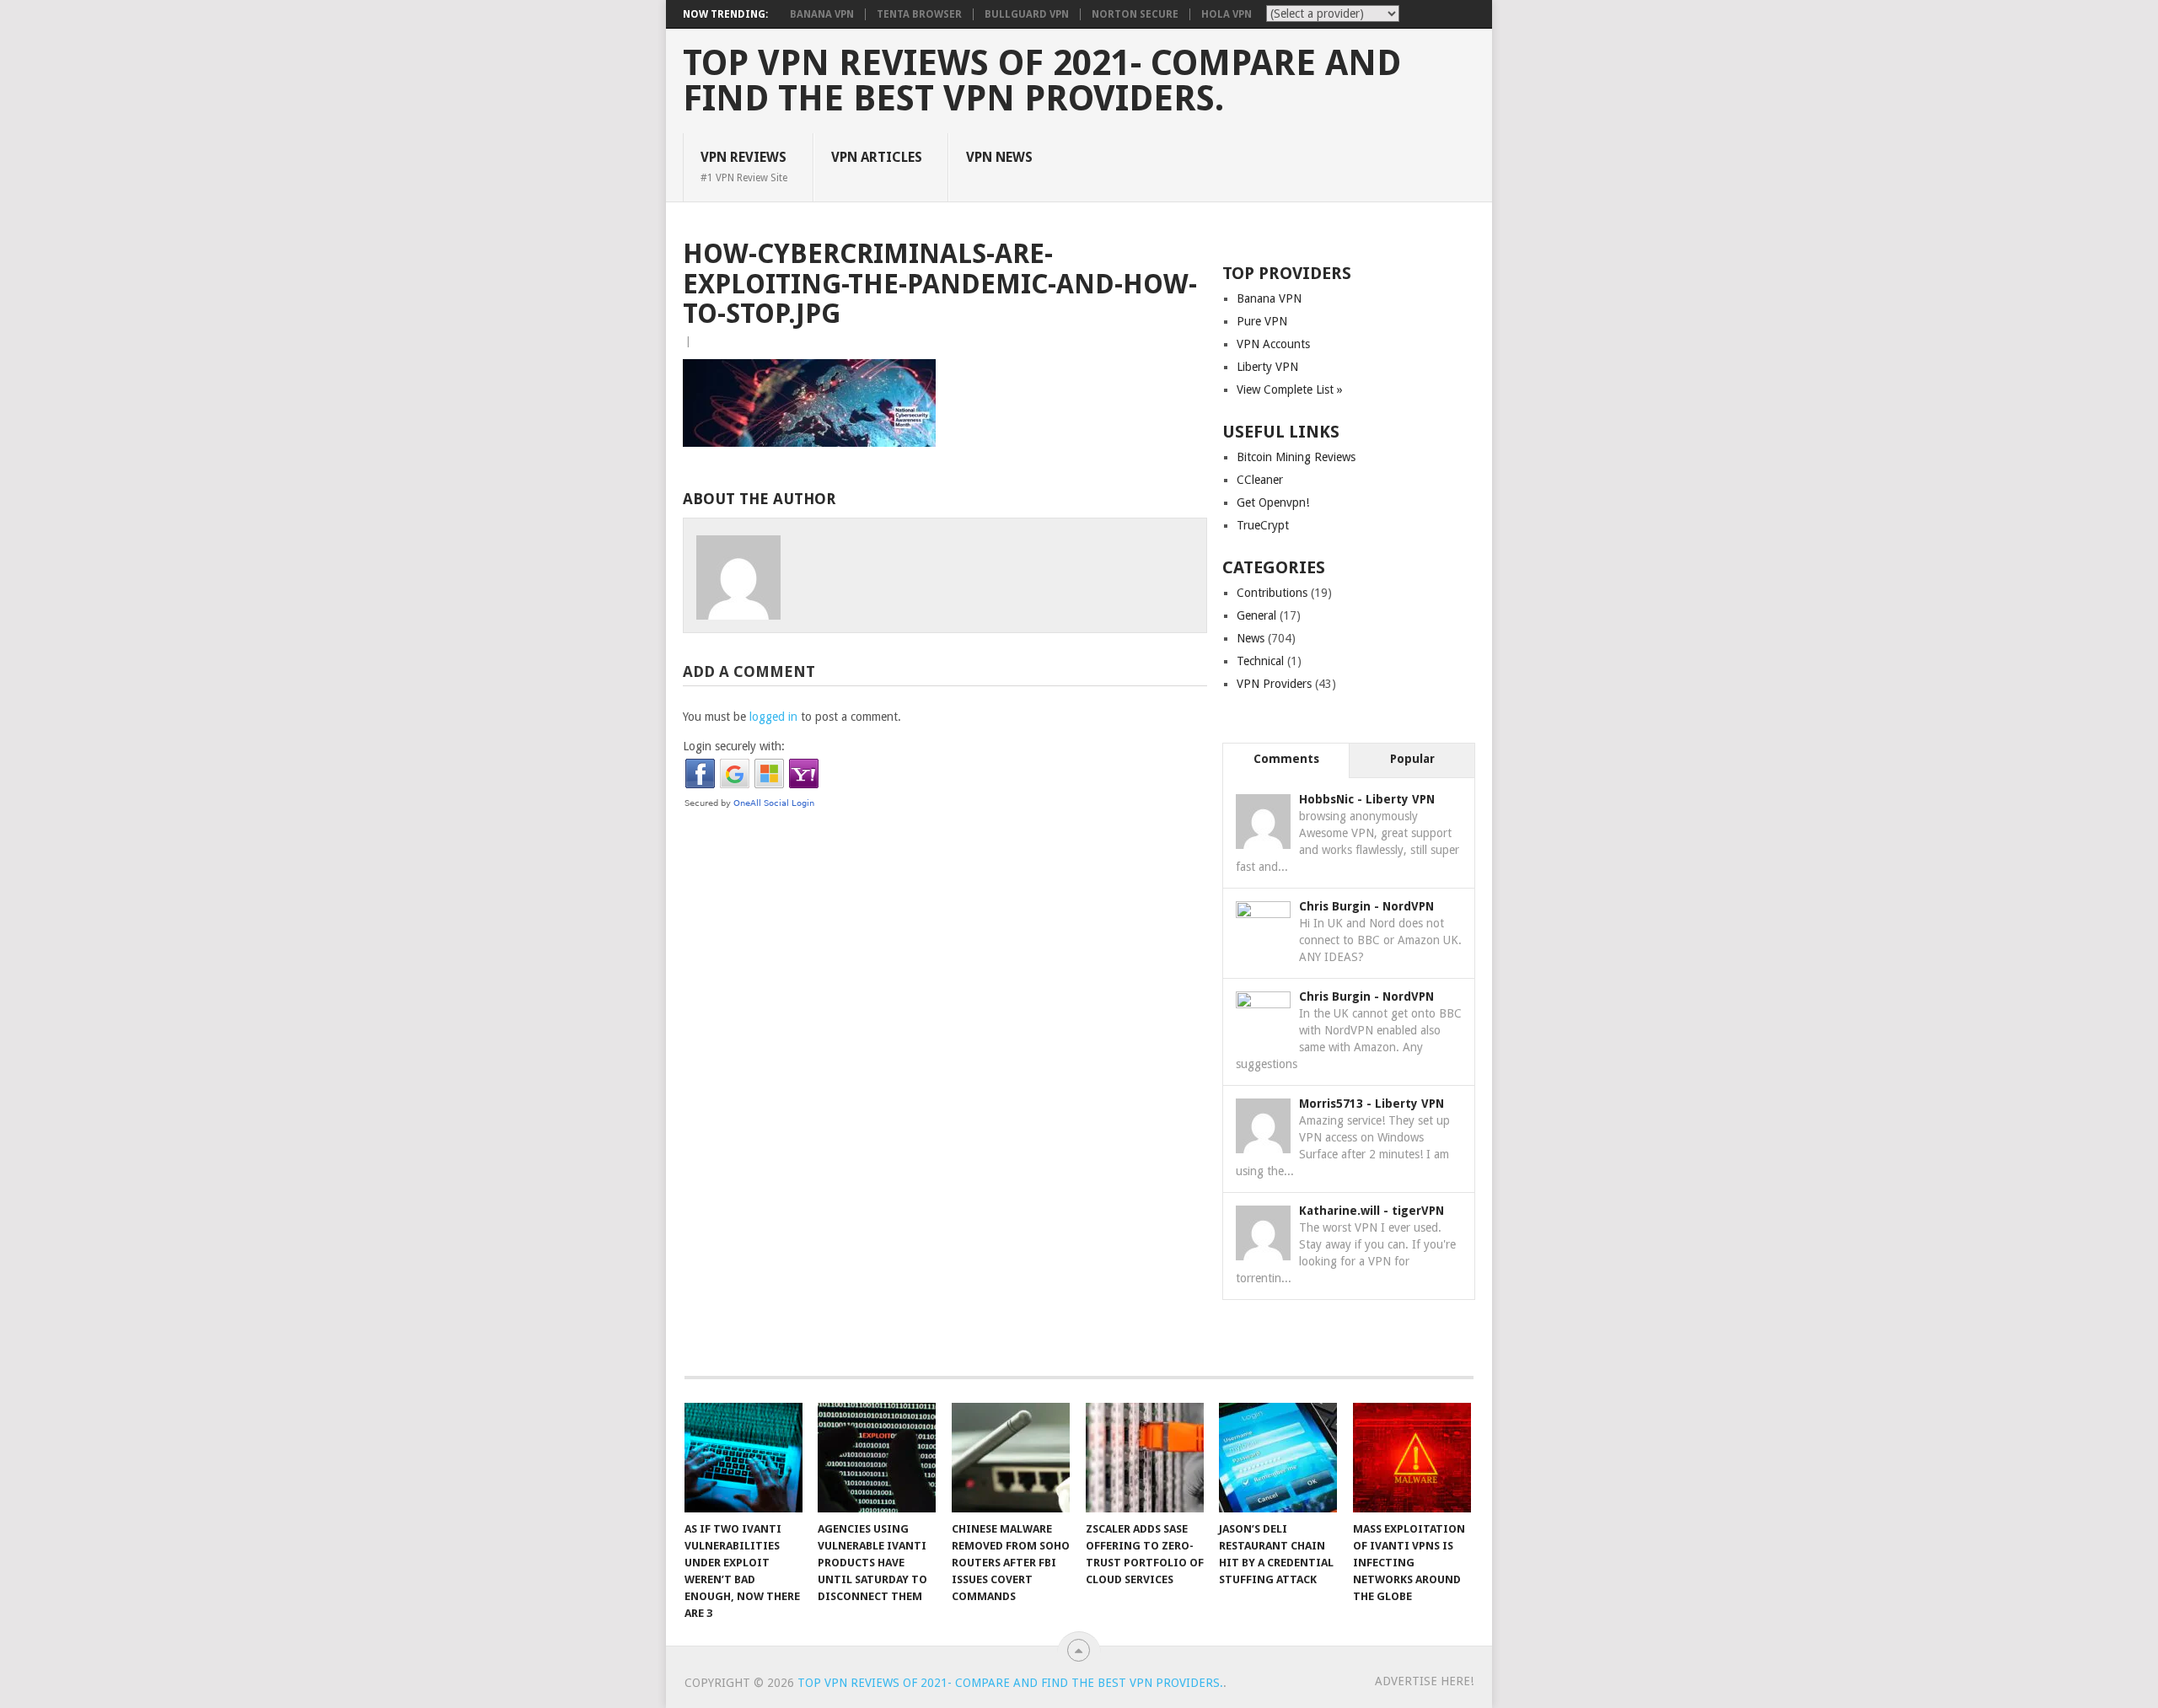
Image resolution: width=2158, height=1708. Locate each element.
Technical (1260, 661)
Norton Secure (1135, 14)
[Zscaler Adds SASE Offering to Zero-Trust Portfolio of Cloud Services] (1145, 1458)
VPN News (999, 157)
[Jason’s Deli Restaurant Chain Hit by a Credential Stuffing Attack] (1278, 1458)
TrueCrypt (1263, 525)
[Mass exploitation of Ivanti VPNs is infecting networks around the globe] (1412, 1458)
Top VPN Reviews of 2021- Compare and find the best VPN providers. (1042, 81)
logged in (773, 717)
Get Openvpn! (1273, 502)
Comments (1286, 759)
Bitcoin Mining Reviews (1296, 457)
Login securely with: (734, 746)
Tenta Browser (919, 14)
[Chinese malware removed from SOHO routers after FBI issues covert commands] (1011, 1458)
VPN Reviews (744, 166)
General (1256, 615)
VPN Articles (877, 157)
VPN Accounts (1273, 344)
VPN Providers (1274, 684)
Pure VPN (1262, 321)
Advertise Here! (1424, 1681)
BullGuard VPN (1027, 14)
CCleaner (1260, 480)
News (1251, 638)
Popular (1412, 759)
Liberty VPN (1267, 367)
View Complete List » (1290, 389)
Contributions (1272, 593)
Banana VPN (822, 14)
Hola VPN (1227, 14)
